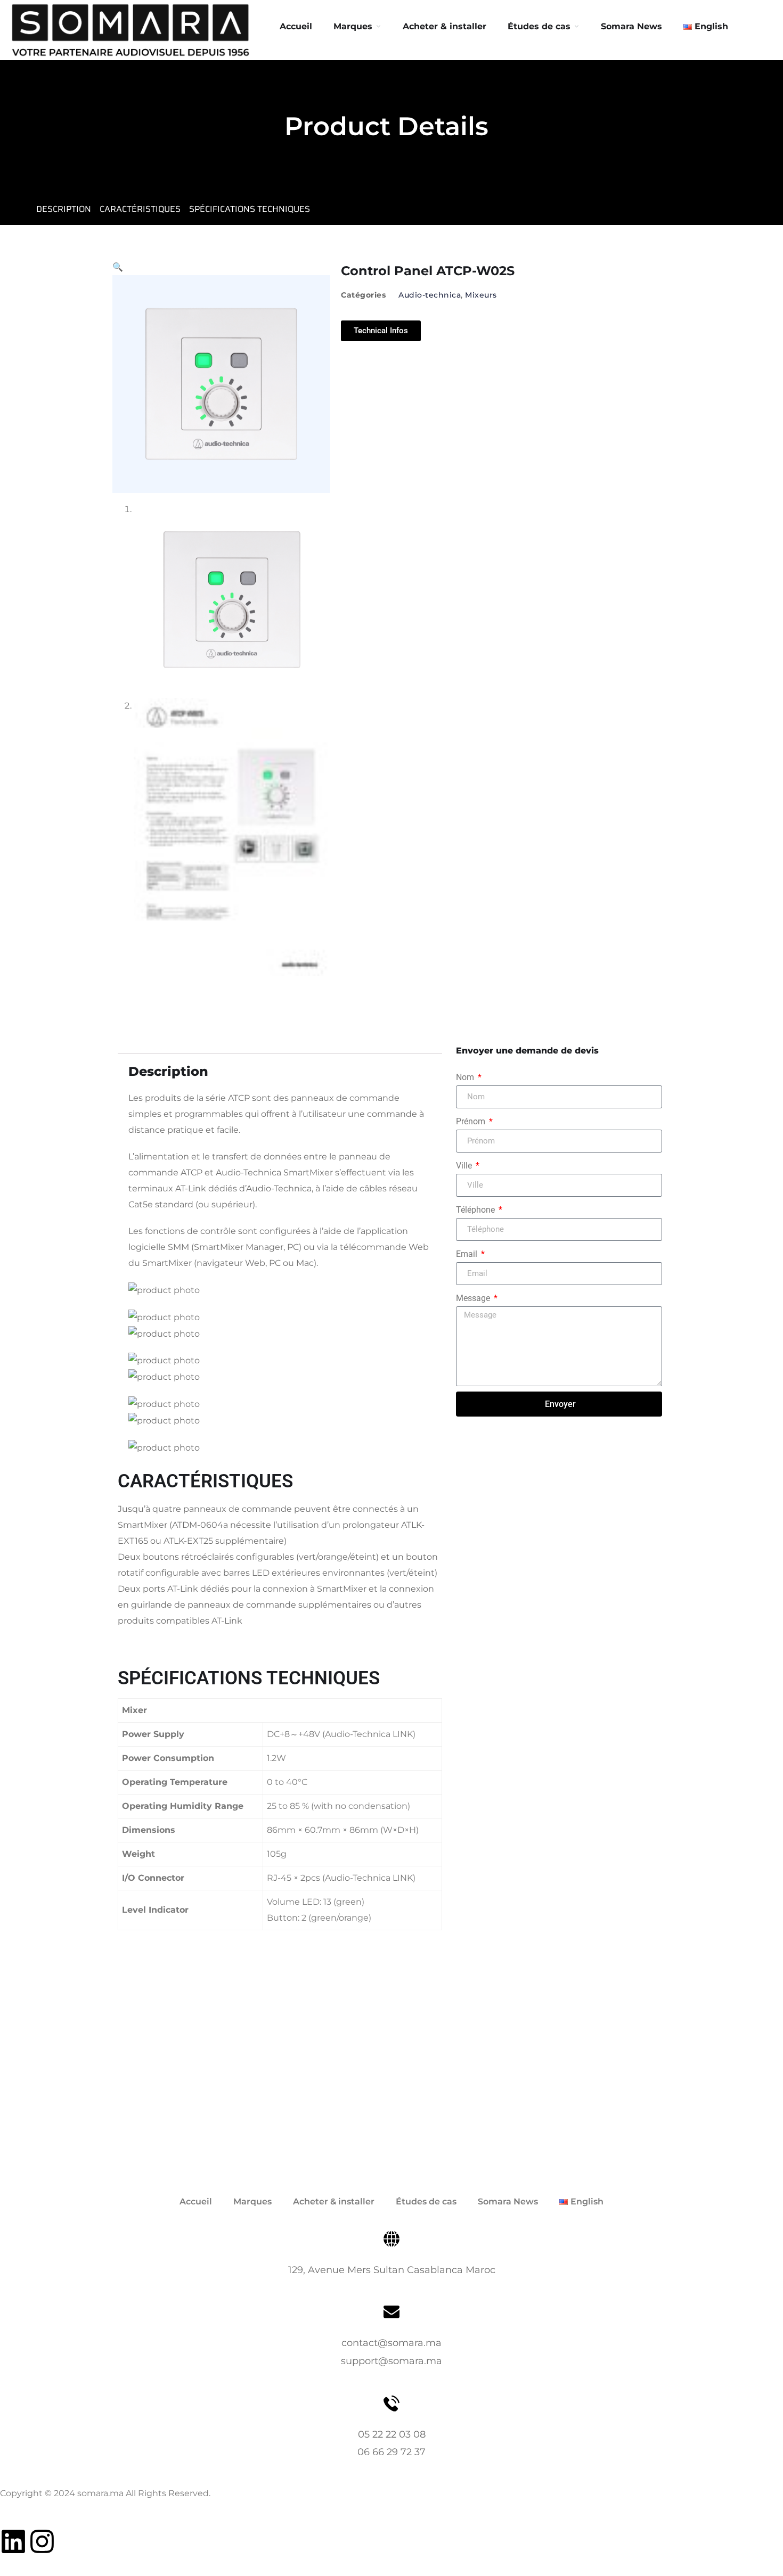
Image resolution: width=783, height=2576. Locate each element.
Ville (465, 1166)
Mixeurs (481, 295)
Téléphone (476, 1210)
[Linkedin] (13, 2541)
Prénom (472, 1121)
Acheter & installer (444, 26)
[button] (118, 267)
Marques (353, 26)
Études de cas (426, 2201)
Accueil (296, 26)
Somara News (508, 2201)
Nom (466, 1077)
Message (474, 1298)
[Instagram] (42, 2541)
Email (468, 1254)
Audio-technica (430, 295)
